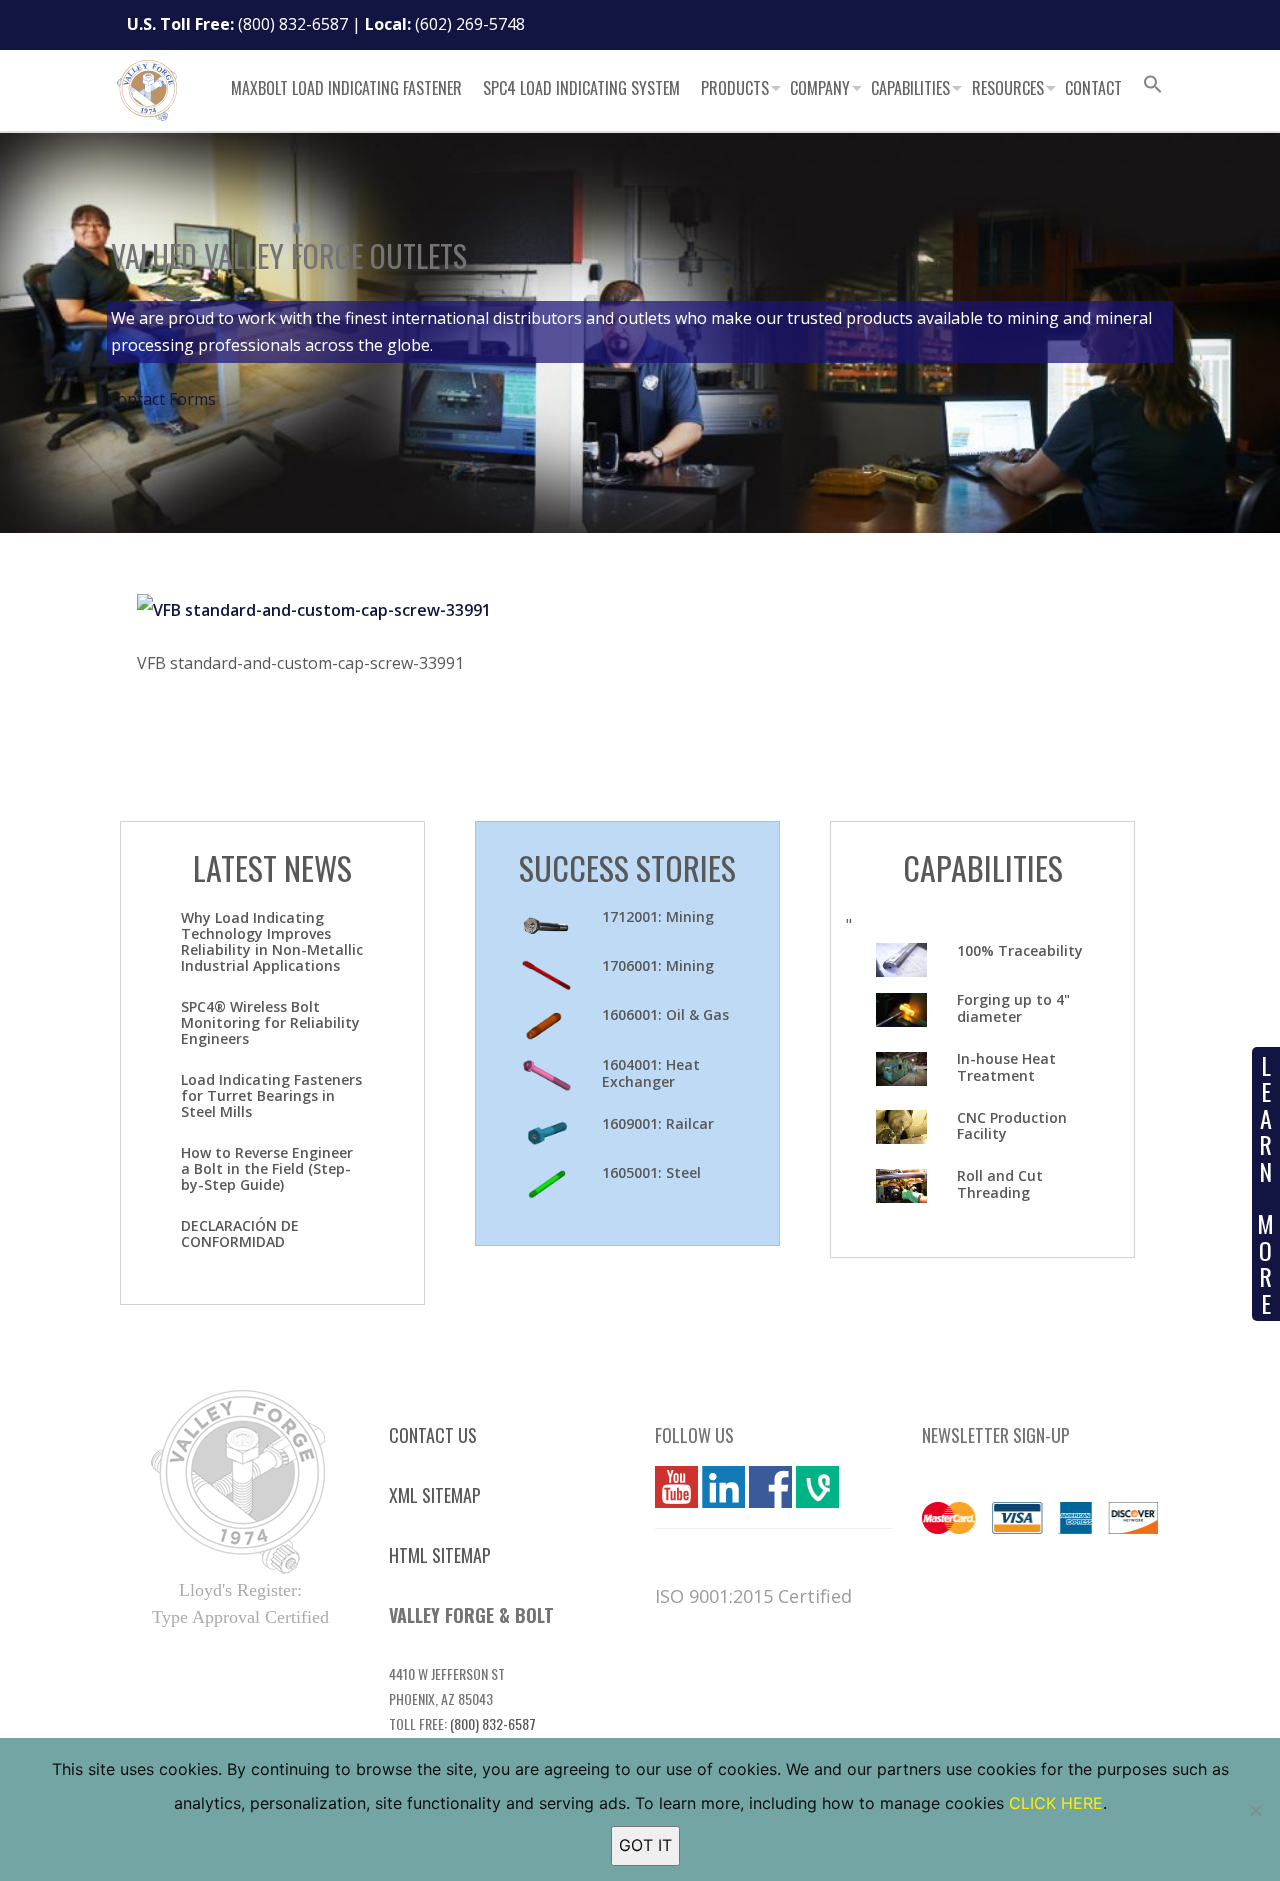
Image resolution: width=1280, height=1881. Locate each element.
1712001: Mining (658, 916)
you (669, 1487)
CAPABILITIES (983, 867)
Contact (1093, 88)
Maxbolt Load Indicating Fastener (346, 88)
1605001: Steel (651, 1172)
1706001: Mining (658, 965)
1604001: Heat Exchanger (651, 1073)
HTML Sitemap (440, 1555)
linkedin (723, 1487)
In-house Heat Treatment (1006, 1067)
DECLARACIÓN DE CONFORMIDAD (240, 1233)
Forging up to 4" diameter (1013, 1008)
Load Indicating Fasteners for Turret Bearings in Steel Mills (271, 1095)
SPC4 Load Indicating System (581, 88)
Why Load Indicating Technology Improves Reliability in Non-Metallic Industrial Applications (272, 941)
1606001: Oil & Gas (665, 1014)
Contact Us (433, 1435)
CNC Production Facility (1012, 1126)
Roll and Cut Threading (1000, 1184)
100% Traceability (1020, 950)
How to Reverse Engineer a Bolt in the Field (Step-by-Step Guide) (267, 1168)
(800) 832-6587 (293, 24)
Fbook (770, 1487)
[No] (1255, 1810)
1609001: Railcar (658, 1123)
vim (809, 1487)
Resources (1008, 88)
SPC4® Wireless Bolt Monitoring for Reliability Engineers (270, 1022)
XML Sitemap (435, 1495)
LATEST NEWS (272, 867)
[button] (1153, 87)
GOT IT (645, 1845)
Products (735, 88)
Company (820, 88)
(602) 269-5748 (470, 24)
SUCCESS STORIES (627, 867)
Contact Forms (161, 399)
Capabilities (910, 88)
